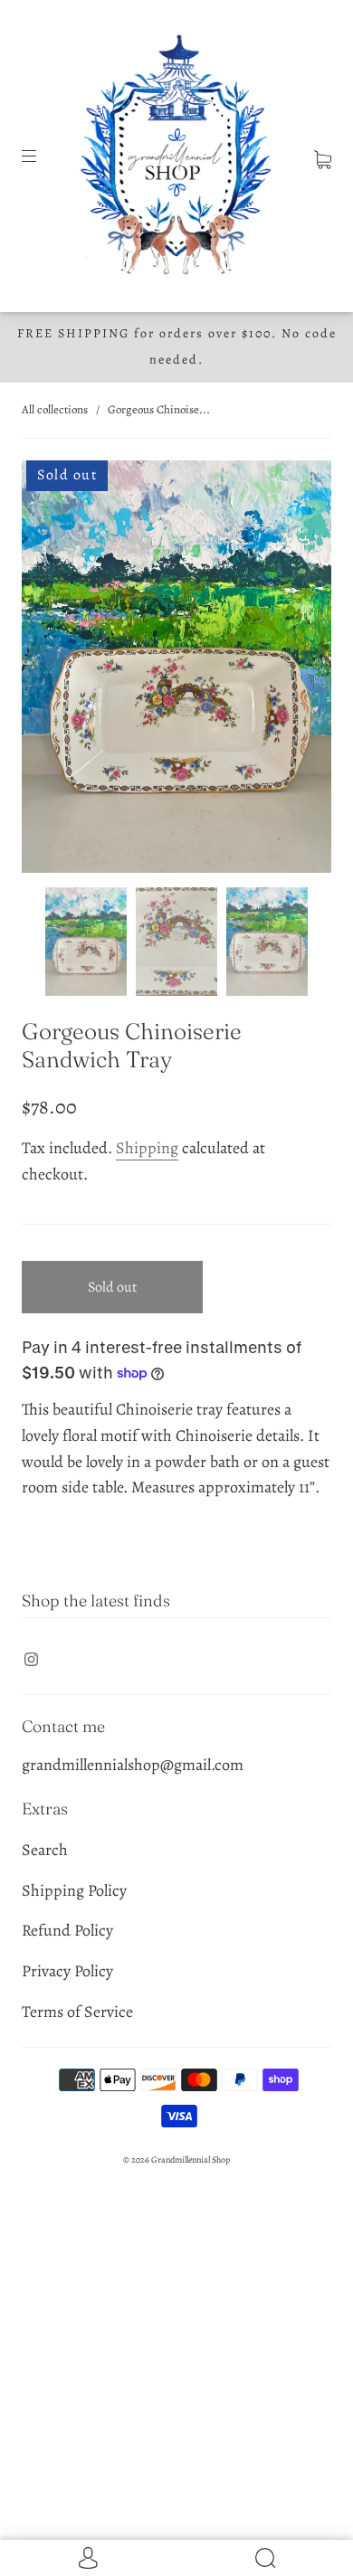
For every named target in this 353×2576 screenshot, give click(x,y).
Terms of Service (77, 2012)
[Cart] (323, 156)
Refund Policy (67, 1930)
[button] (52, 670)
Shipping (147, 1148)
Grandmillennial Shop (191, 2159)
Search (45, 1850)
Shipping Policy (74, 1890)
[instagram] (31, 1660)
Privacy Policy (67, 1971)
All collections (55, 409)
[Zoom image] (176, 670)
